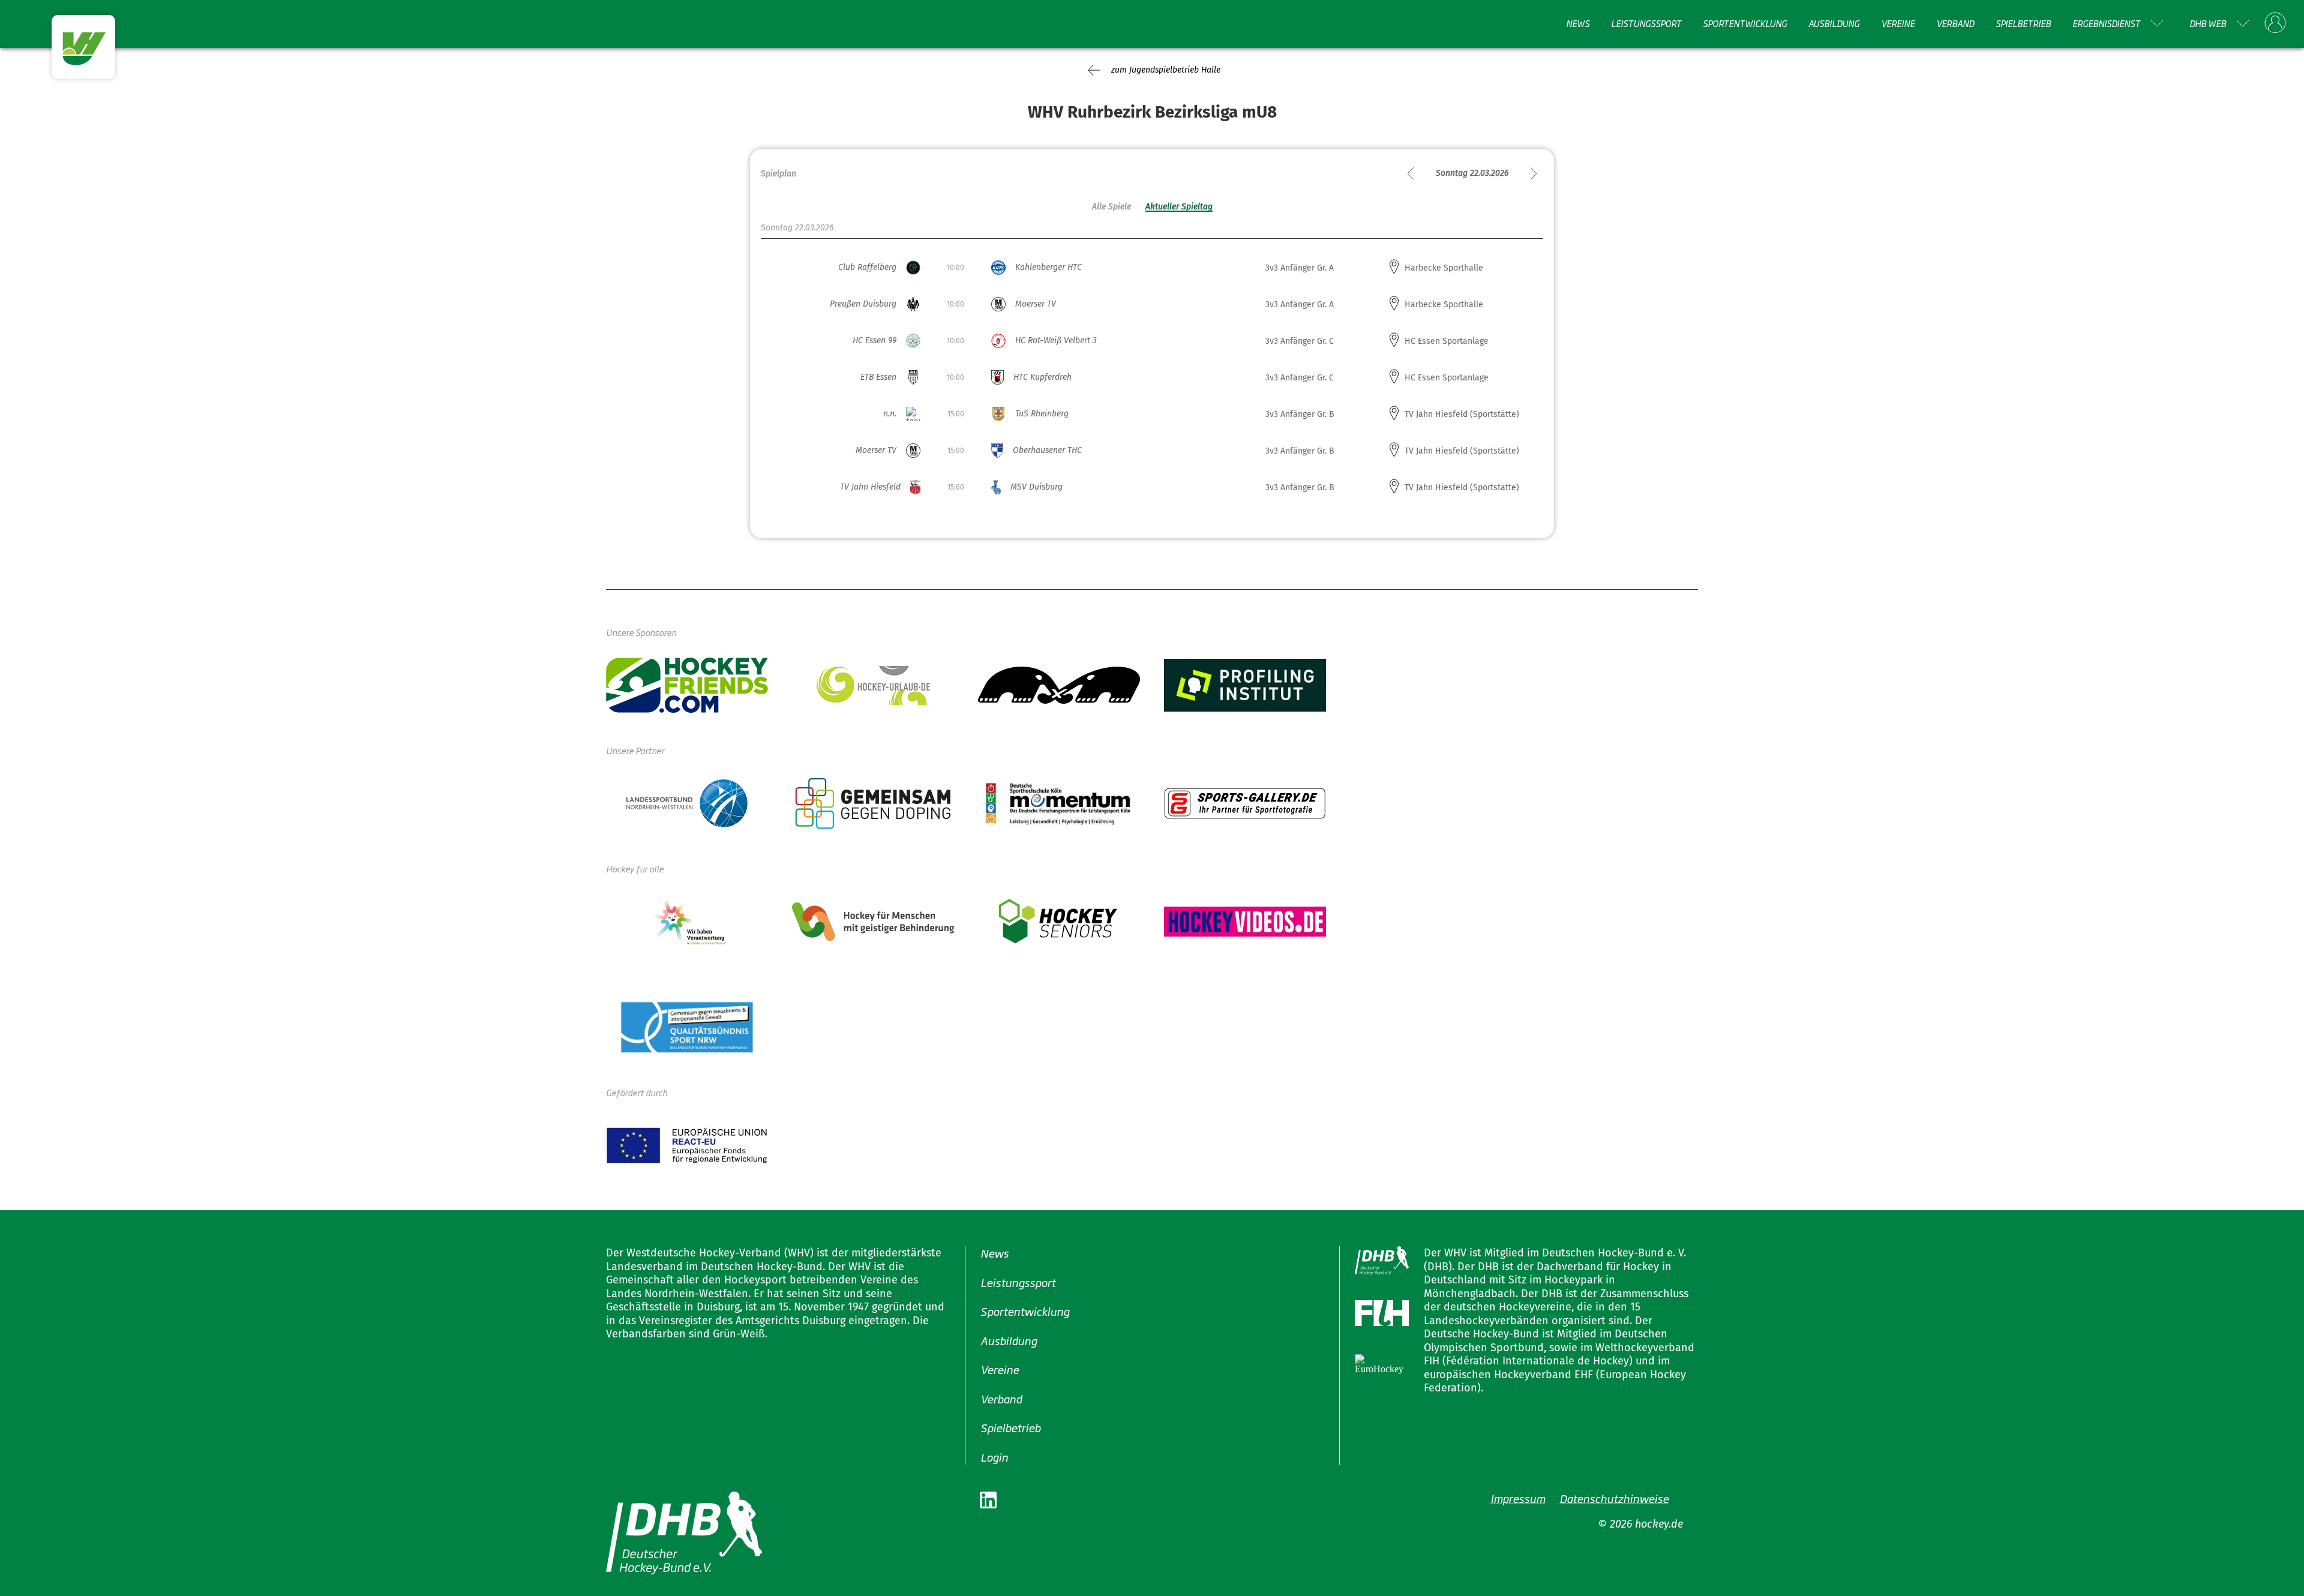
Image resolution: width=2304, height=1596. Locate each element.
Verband (1955, 23)
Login (994, 1456)
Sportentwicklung (1745, 23)
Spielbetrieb (2023, 23)
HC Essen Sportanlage (1447, 341)
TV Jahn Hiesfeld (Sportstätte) (1462, 414)
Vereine (1898, 23)
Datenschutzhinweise (1614, 1498)
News (1578, 23)
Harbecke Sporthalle (1444, 268)
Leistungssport (1646, 23)
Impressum (1518, 1498)
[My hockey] (2275, 23)
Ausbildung (1834, 23)
